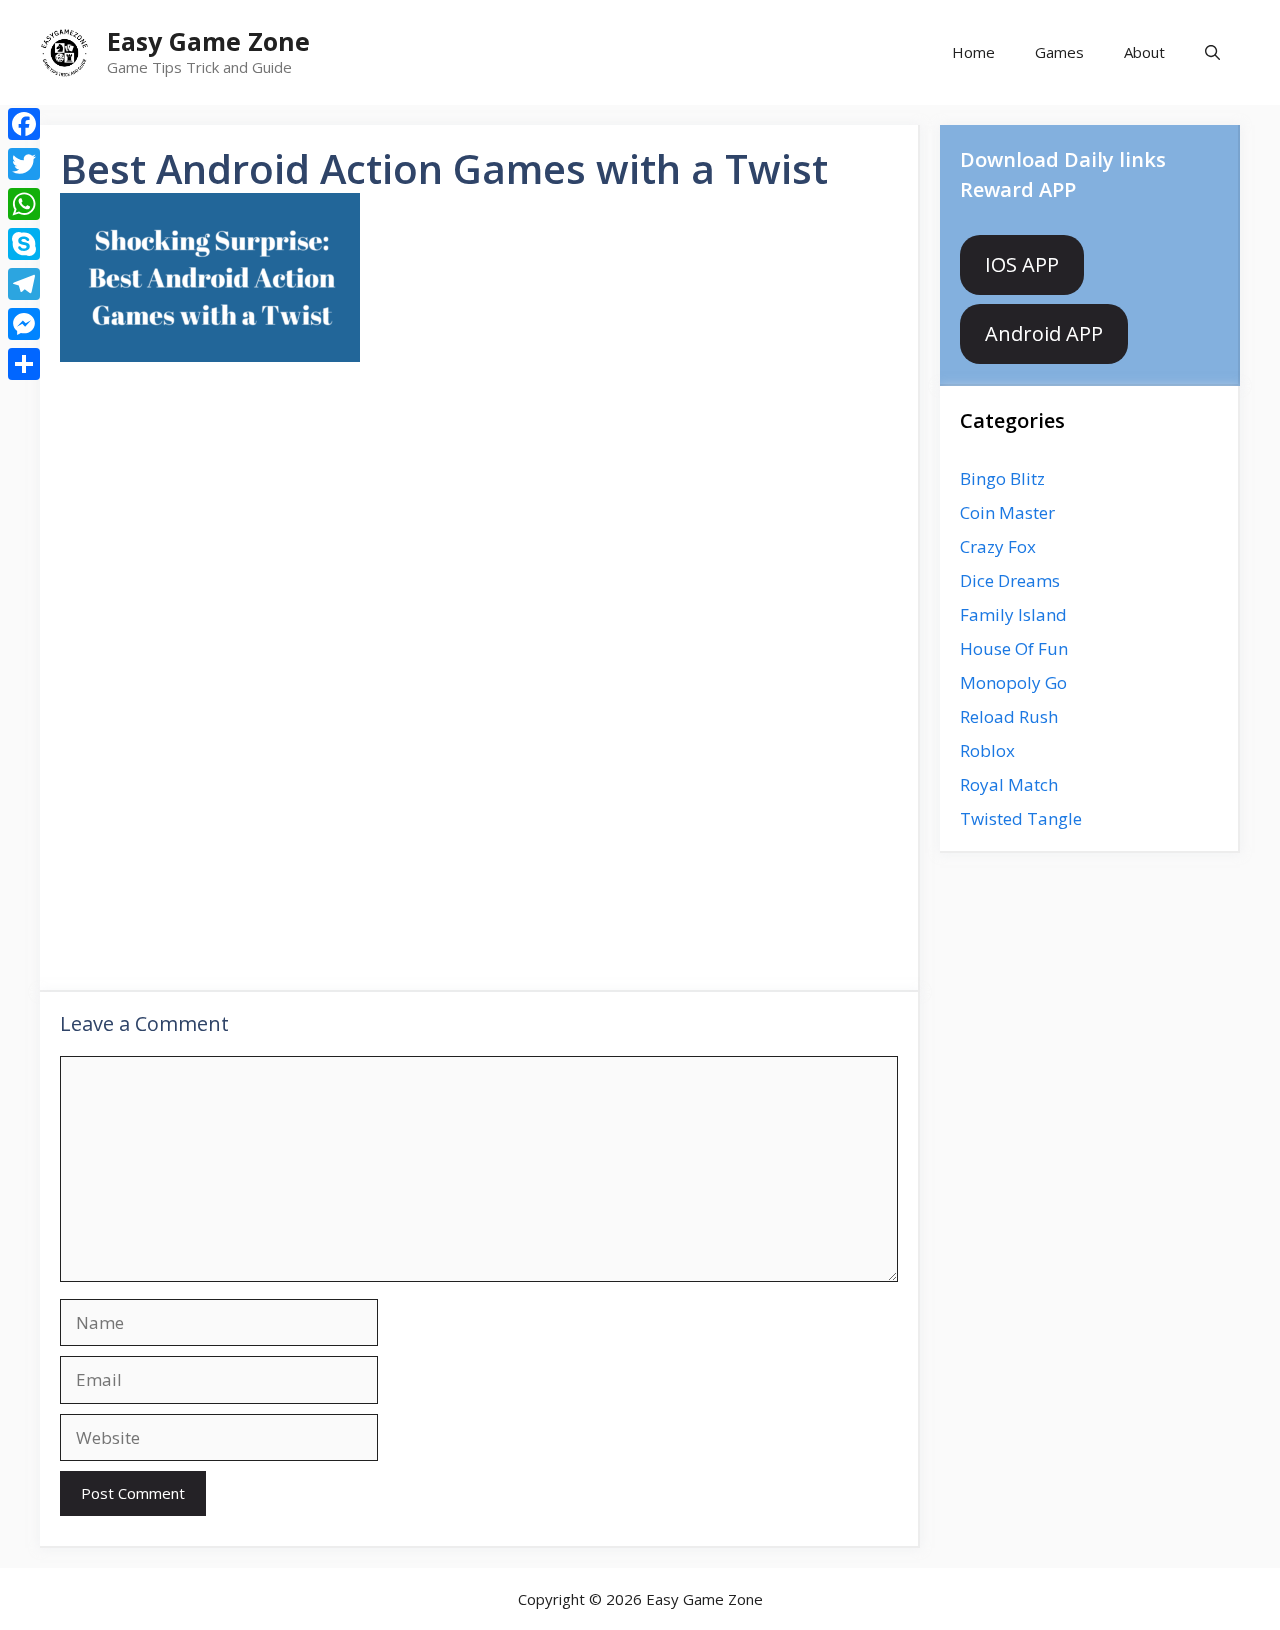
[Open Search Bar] (1212, 52)
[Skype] (24, 244)
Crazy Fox (998, 546)
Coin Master (1007, 512)
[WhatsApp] (24, 204)
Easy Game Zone (208, 41)
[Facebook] (24, 124)
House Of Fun (1014, 648)
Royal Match (1009, 784)
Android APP (1044, 333)
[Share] (24, 364)
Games (1059, 52)
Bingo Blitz (1002, 478)
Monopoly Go (1013, 682)
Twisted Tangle (1021, 818)
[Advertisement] (479, 534)
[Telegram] (24, 284)
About (1144, 52)
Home (973, 52)
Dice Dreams (1010, 580)
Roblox (987, 750)
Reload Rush (1009, 716)
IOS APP (1022, 264)
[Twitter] (24, 164)
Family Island (1013, 614)
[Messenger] (24, 324)
